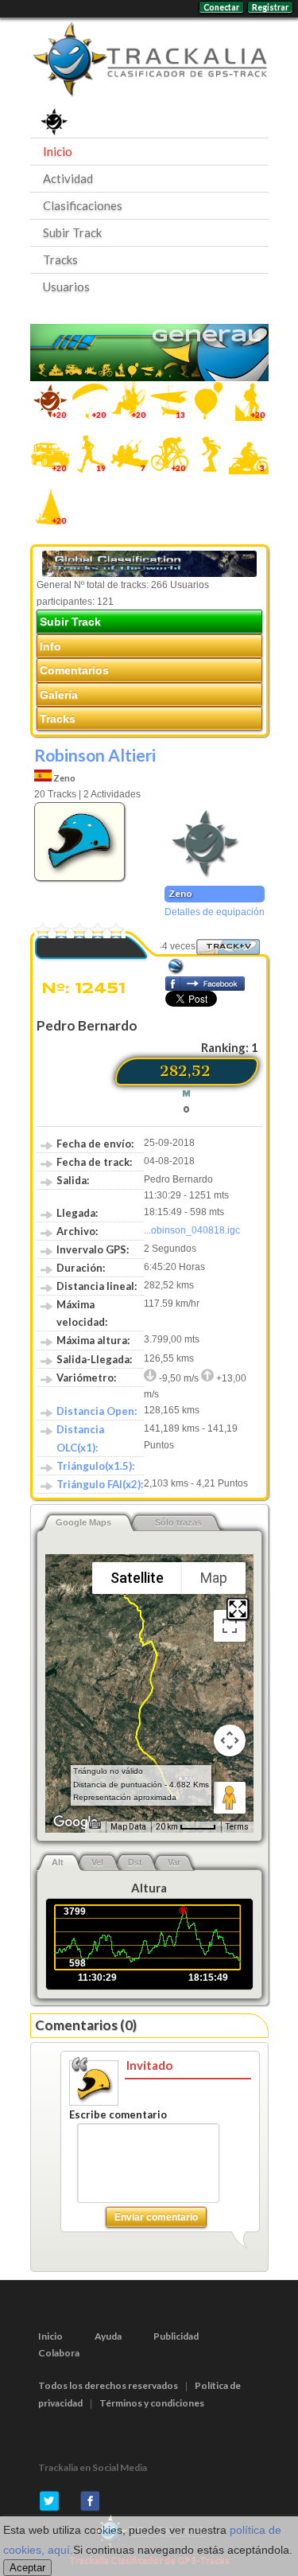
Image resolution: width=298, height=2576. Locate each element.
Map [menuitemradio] (214, 1578)
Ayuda (108, 2336)
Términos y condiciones (152, 2403)
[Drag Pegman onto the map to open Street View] (230, 1798)
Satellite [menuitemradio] (137, 1578)
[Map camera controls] (230, 1740)
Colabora (59, 2353)
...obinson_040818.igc (192, 1230)
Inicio (58, 151)
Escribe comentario (118, 2114)
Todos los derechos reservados (108, 2385)
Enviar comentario (156, 2217)
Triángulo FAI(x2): (100, 1484)
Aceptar (27, 2568)
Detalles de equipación (215, 912)
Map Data (128, 1827)
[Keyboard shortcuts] (95, 1825)
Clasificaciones (83, 205)
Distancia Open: (97, 1411)
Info (50, 646)
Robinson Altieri (95, 755)
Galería (59, 695)
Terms (237, 1827)
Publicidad (176, 2336)
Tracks (60, 259)
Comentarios (74, 670)
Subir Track (72, 232)
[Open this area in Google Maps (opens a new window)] (75, 1822)
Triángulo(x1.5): (95, 1466)
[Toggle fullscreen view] (230, 1626)
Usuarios (66, 286)
